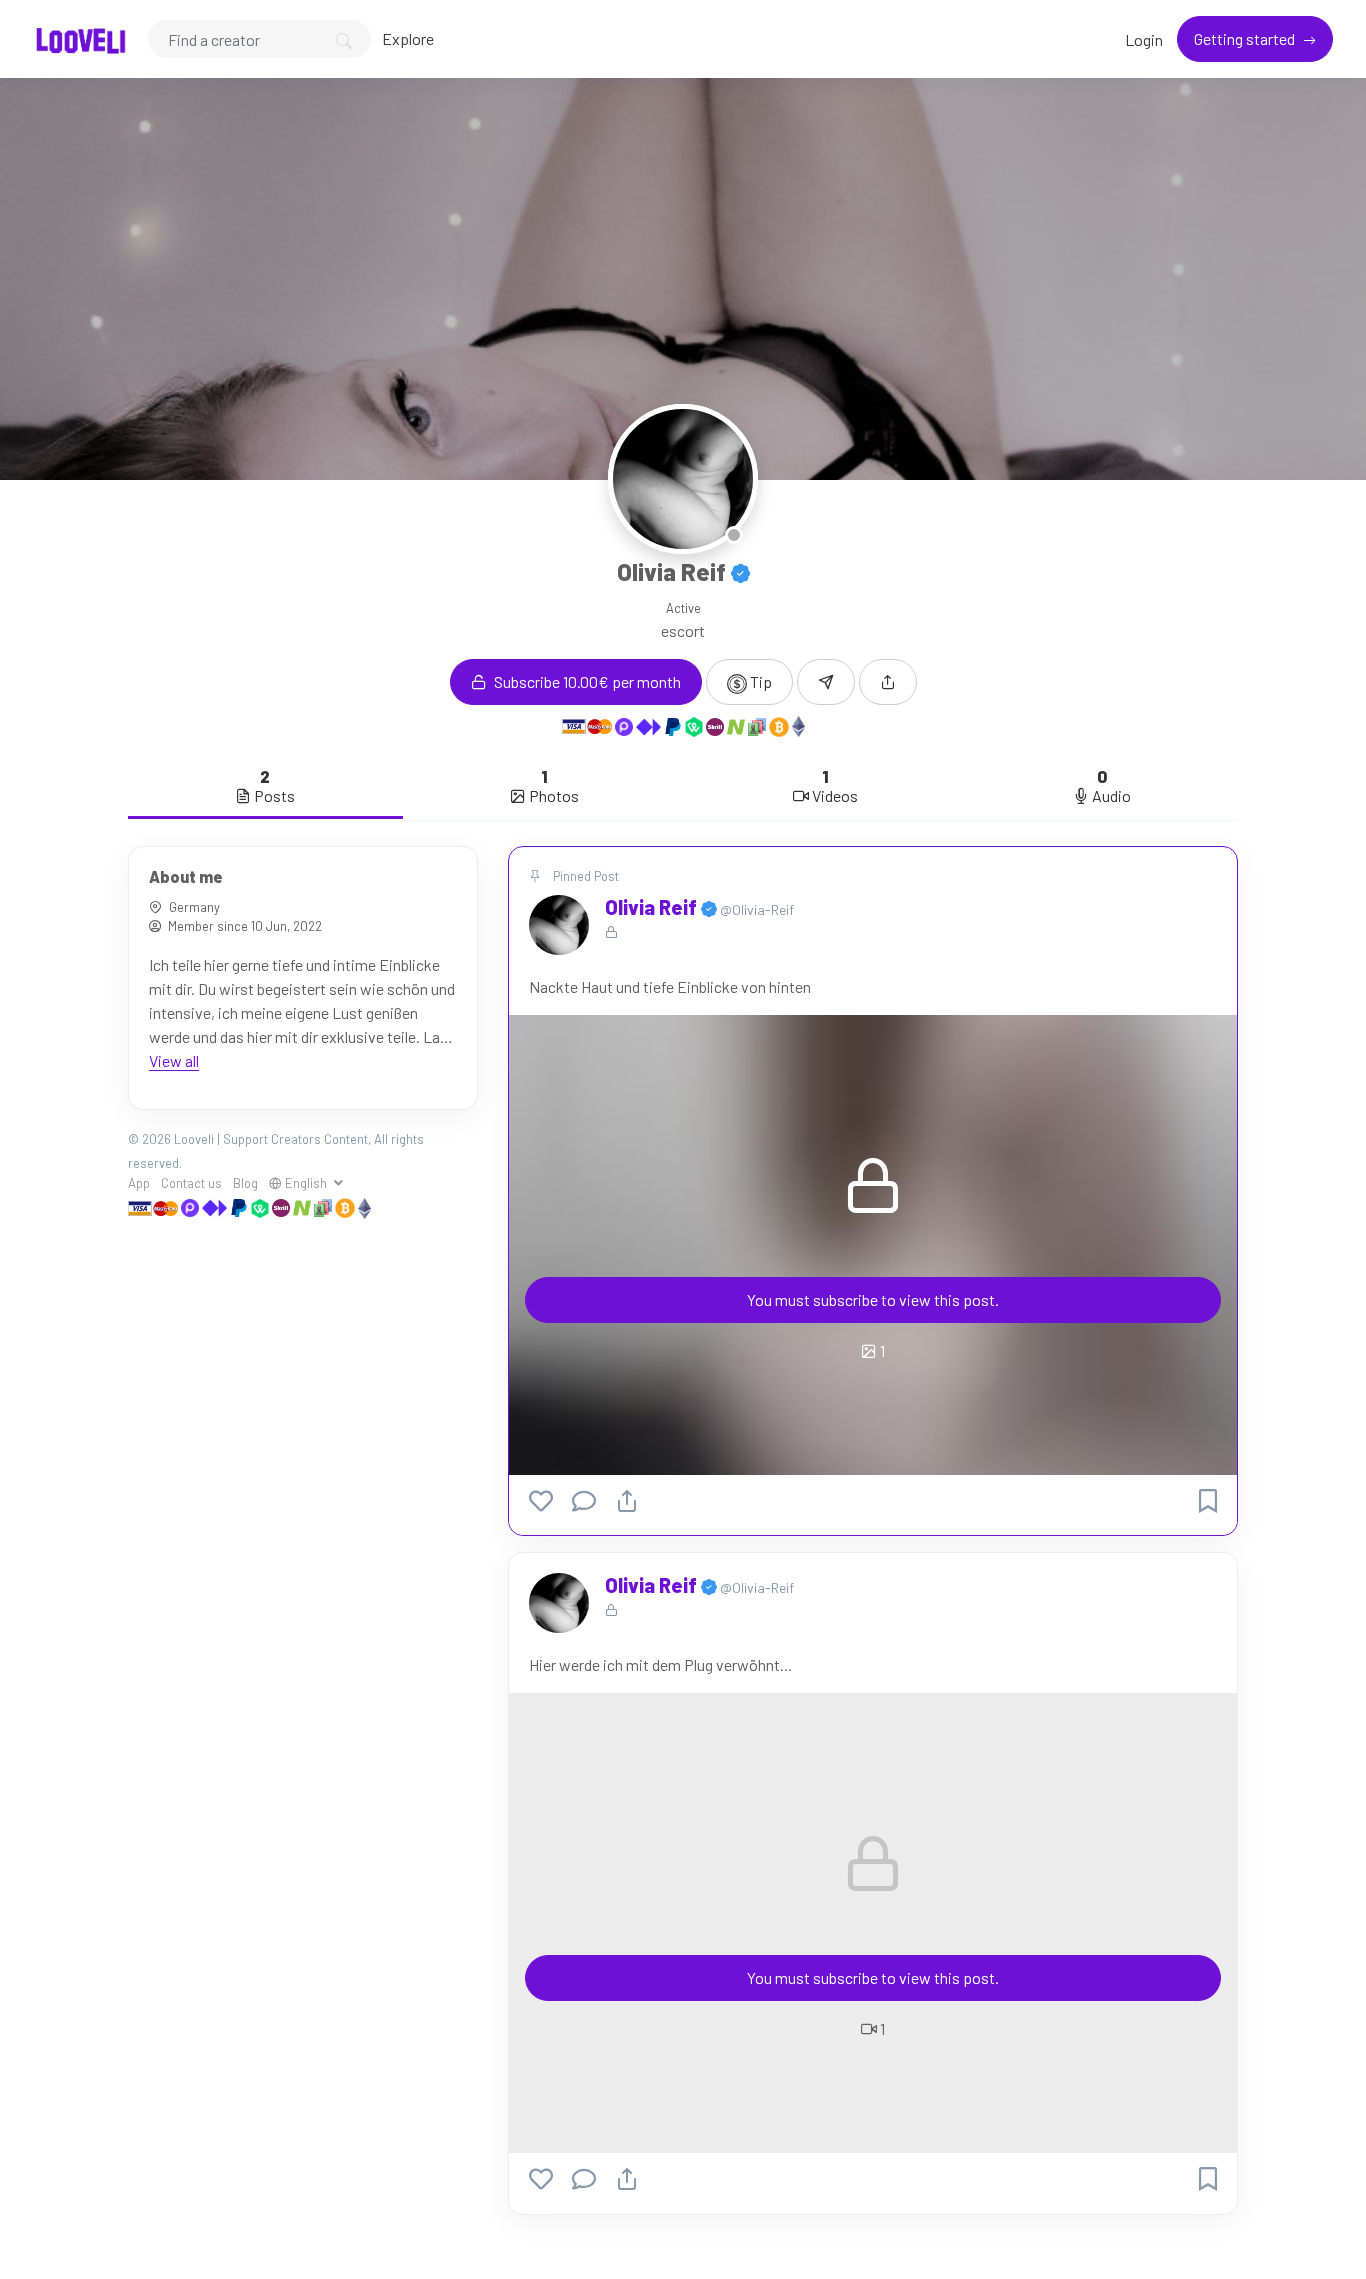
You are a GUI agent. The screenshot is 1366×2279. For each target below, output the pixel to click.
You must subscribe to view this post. (873, 1299)
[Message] (826, 682)
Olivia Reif (653, 907)
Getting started (1246, 38)
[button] (888, 682)
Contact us (191, 1183)
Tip (759, 681)
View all (174, 1060)
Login (1144, 39)
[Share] (627, 1500)
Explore (408, 38)
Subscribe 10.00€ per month (586, 681)
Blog (245, 1183)
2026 (156, 1139)
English (306, 1184)
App (139, 1183)
